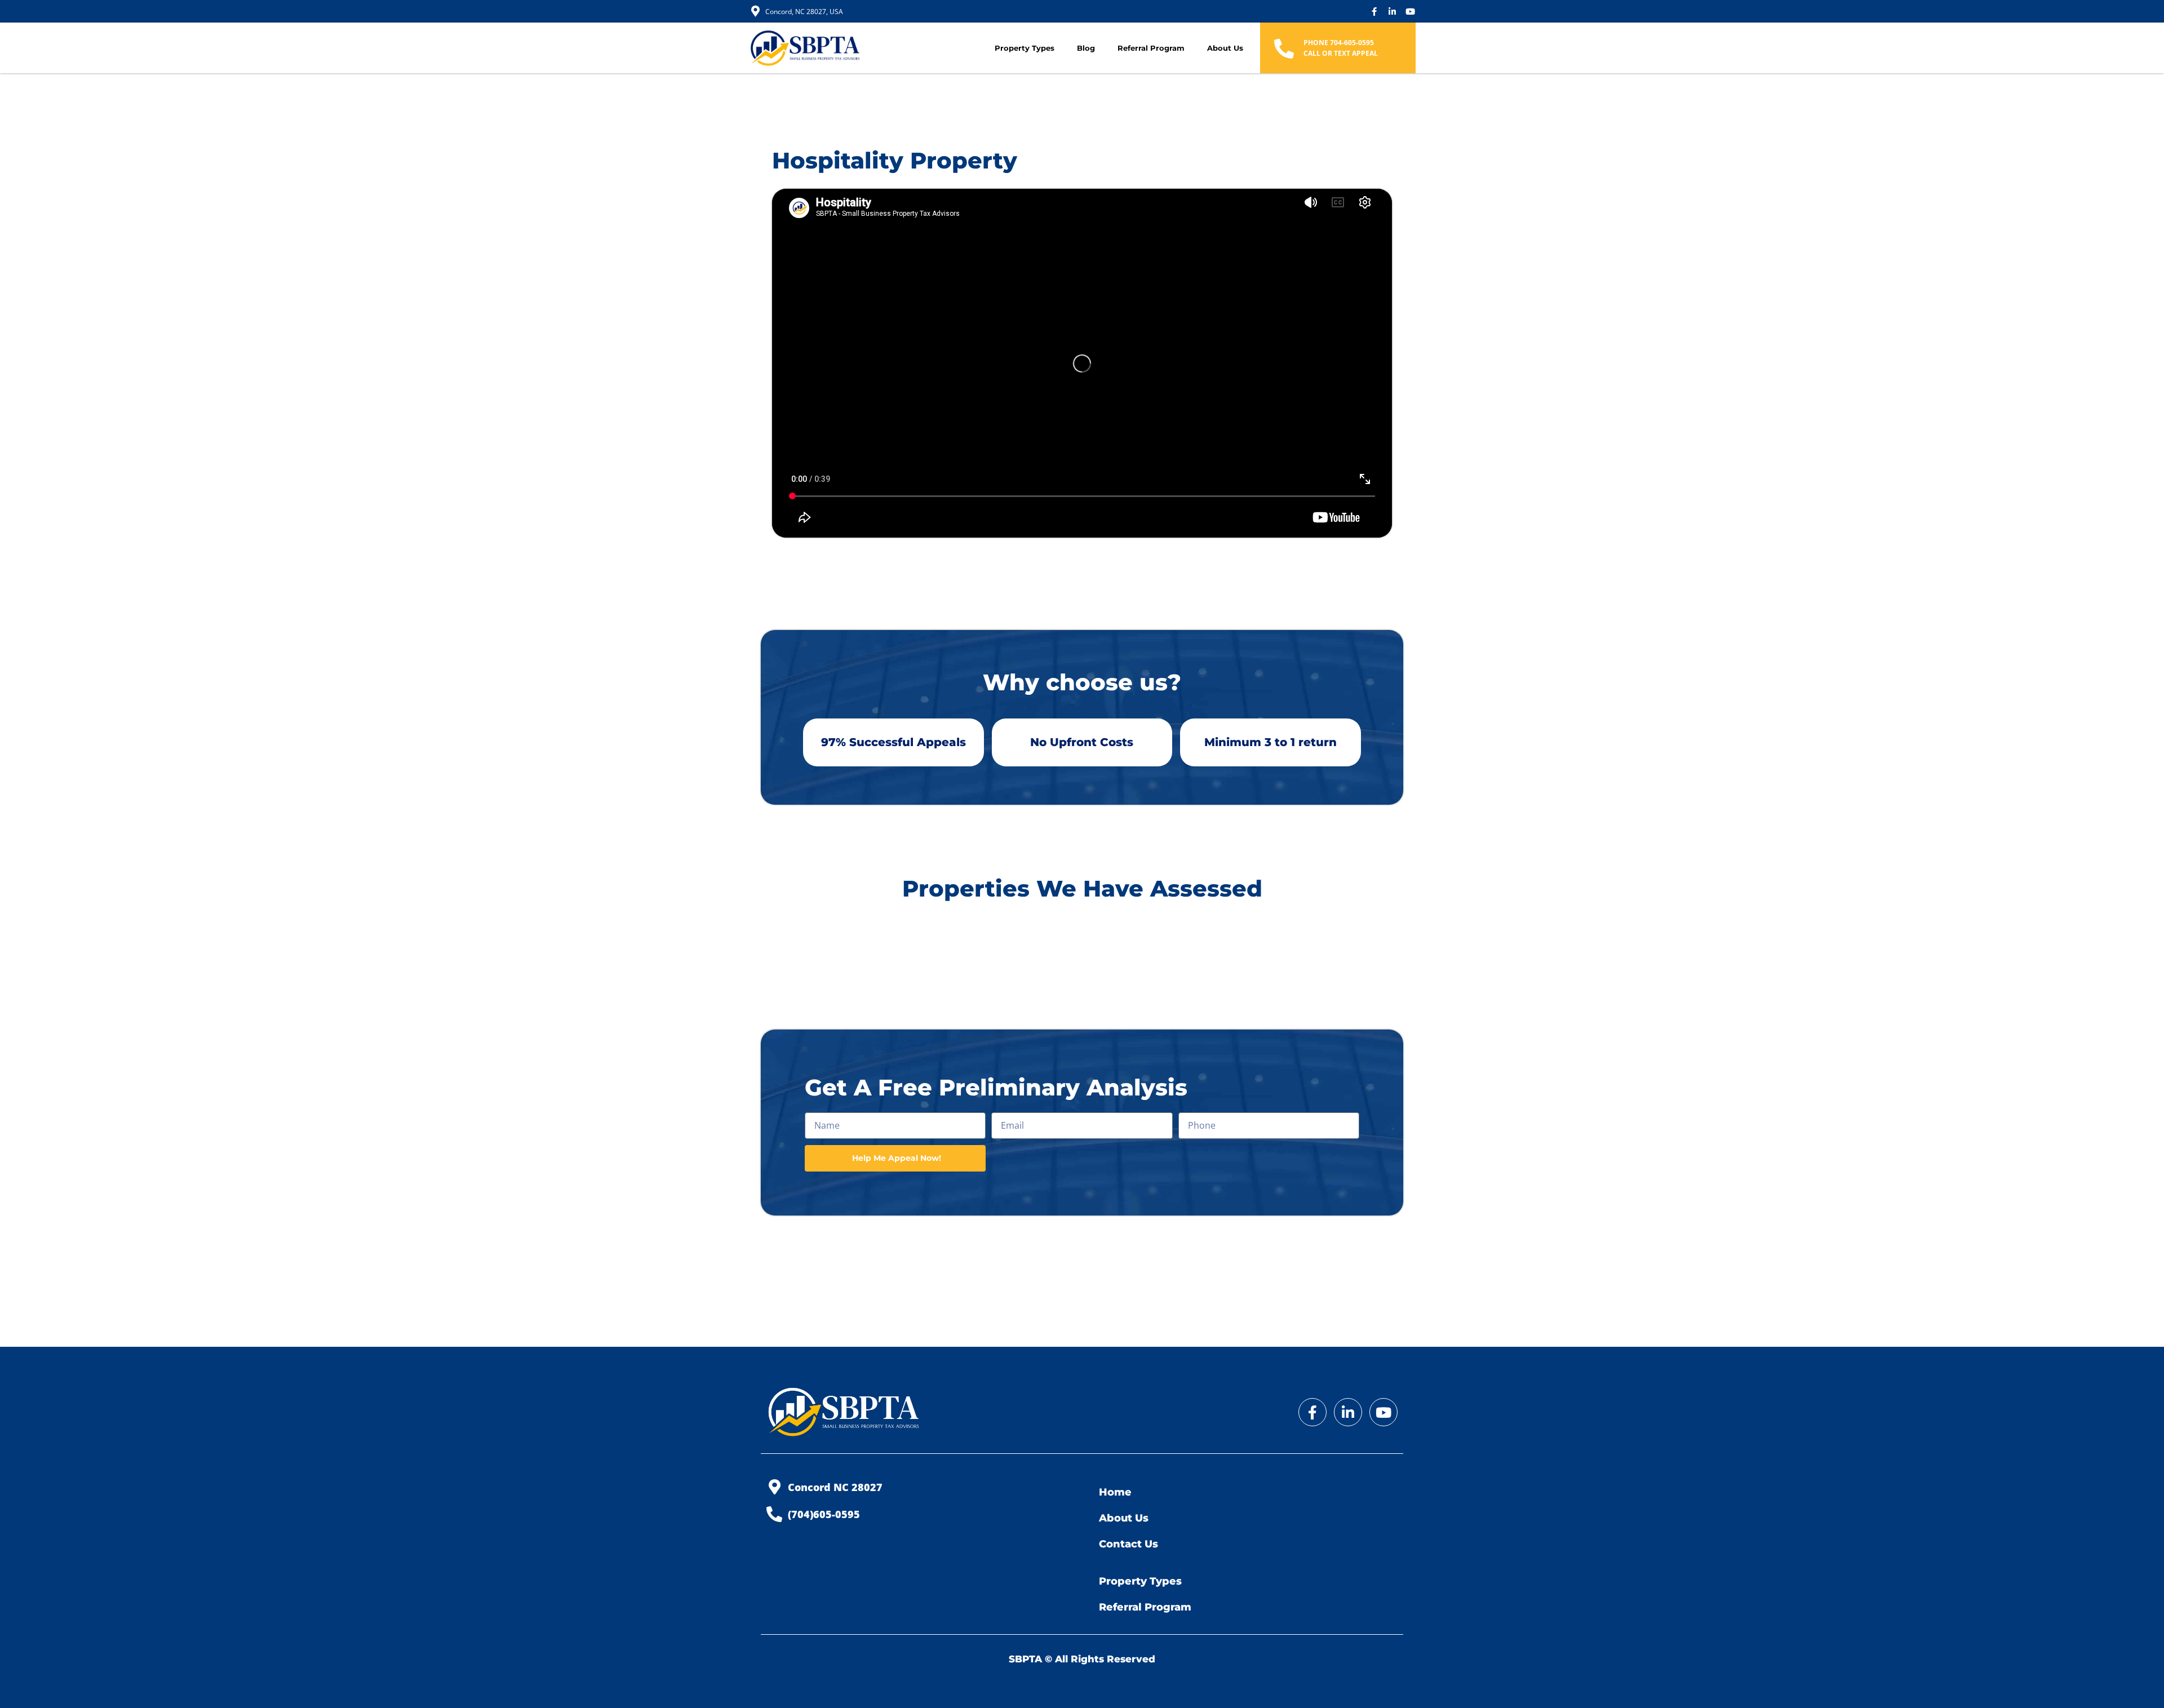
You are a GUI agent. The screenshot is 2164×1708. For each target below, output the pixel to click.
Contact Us (1128, 1544)
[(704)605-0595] (774, 1514)
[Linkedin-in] (1392, 12)
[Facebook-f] (1374, 12)
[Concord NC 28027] (774, 1487)
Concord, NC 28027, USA (804, 12)
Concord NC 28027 (835, 1487)
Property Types (1025, 48)
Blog (1086, 48)
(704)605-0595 (824, 1514)
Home (1115, 1492)
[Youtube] (1410, 12)
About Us (1225, 48)
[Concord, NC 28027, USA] (755, 11)
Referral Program (1151, 48)
